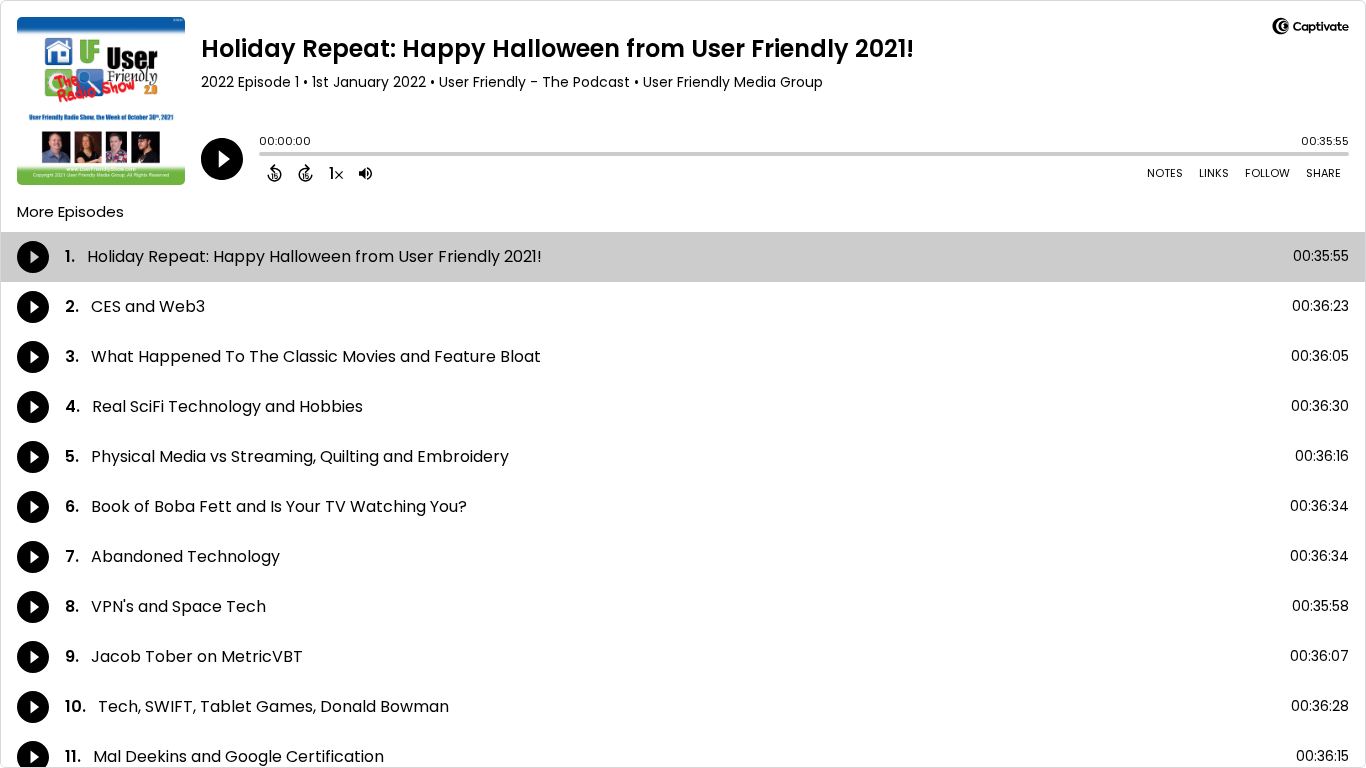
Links (1214, 173)
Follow (1267, 173)
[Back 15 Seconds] (274, 173)
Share (1323, 173)
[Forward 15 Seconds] (305, 173)
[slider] (264, 156)
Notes (1165, 173)
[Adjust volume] (365, 173)
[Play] (222, 159)
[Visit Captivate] (1310, 29)
